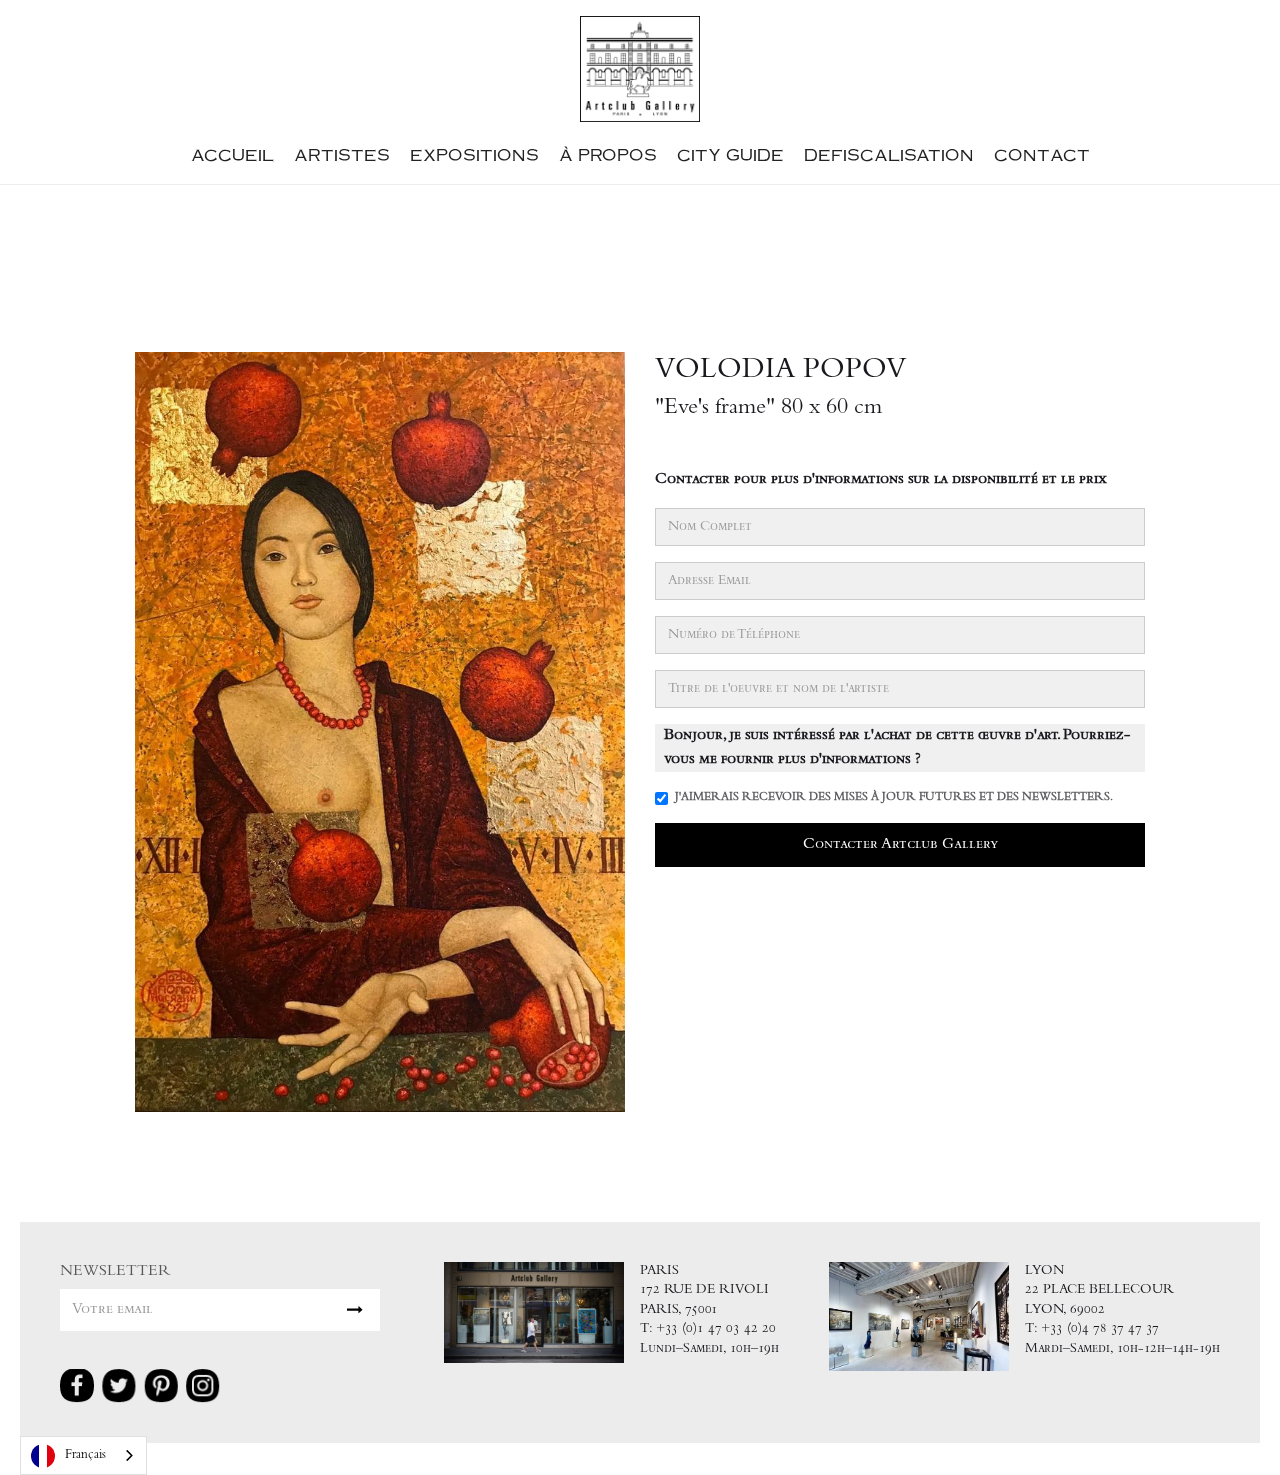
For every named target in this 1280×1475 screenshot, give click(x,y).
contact (1042, 154)
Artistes (342, 154)
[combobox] (83, 1455)
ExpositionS (474, 154)
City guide (730, 154)
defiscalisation (889, 154)
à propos (608, 154)
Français (85, 1455)
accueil (232, 154)
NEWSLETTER (115, 1271)
